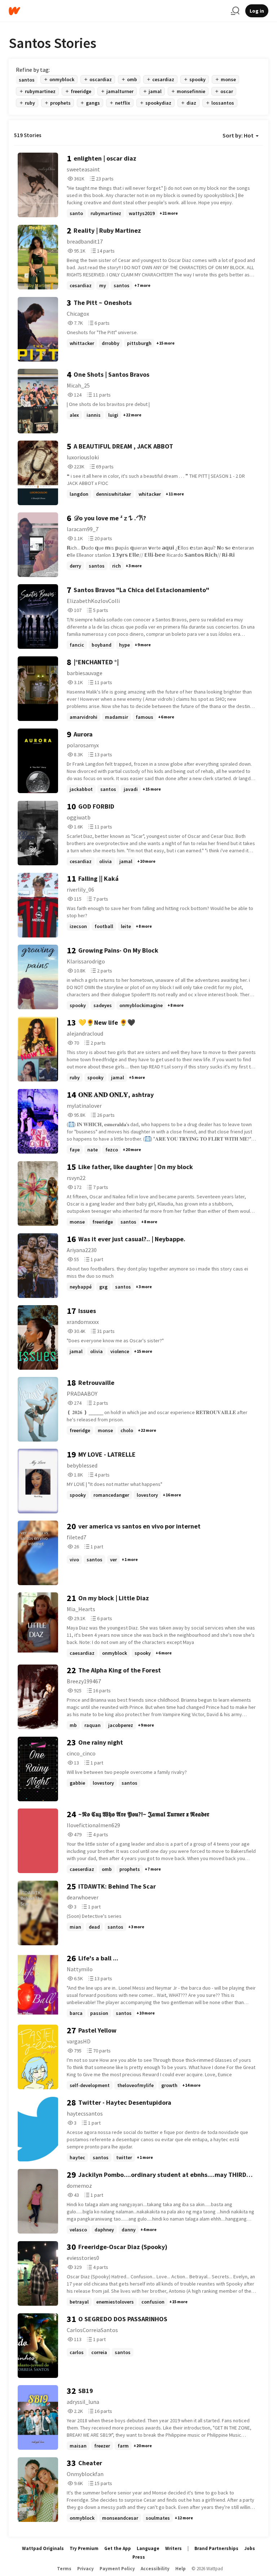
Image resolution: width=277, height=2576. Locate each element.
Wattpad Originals (43, 2548)
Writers (173, 2548)
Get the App (118, 2548)
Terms (64, 2569)
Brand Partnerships (216, 2548)
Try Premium (84, 2548)
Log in (257, 11)
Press (139, 2557)
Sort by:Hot (238, 135)
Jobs (250, 2548)
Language (148, 2548)
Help (181, 2569)
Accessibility (155, 2569)
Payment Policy (117, 2569)
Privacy (85, 2569)
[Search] (235, 11)
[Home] (117, 11)
